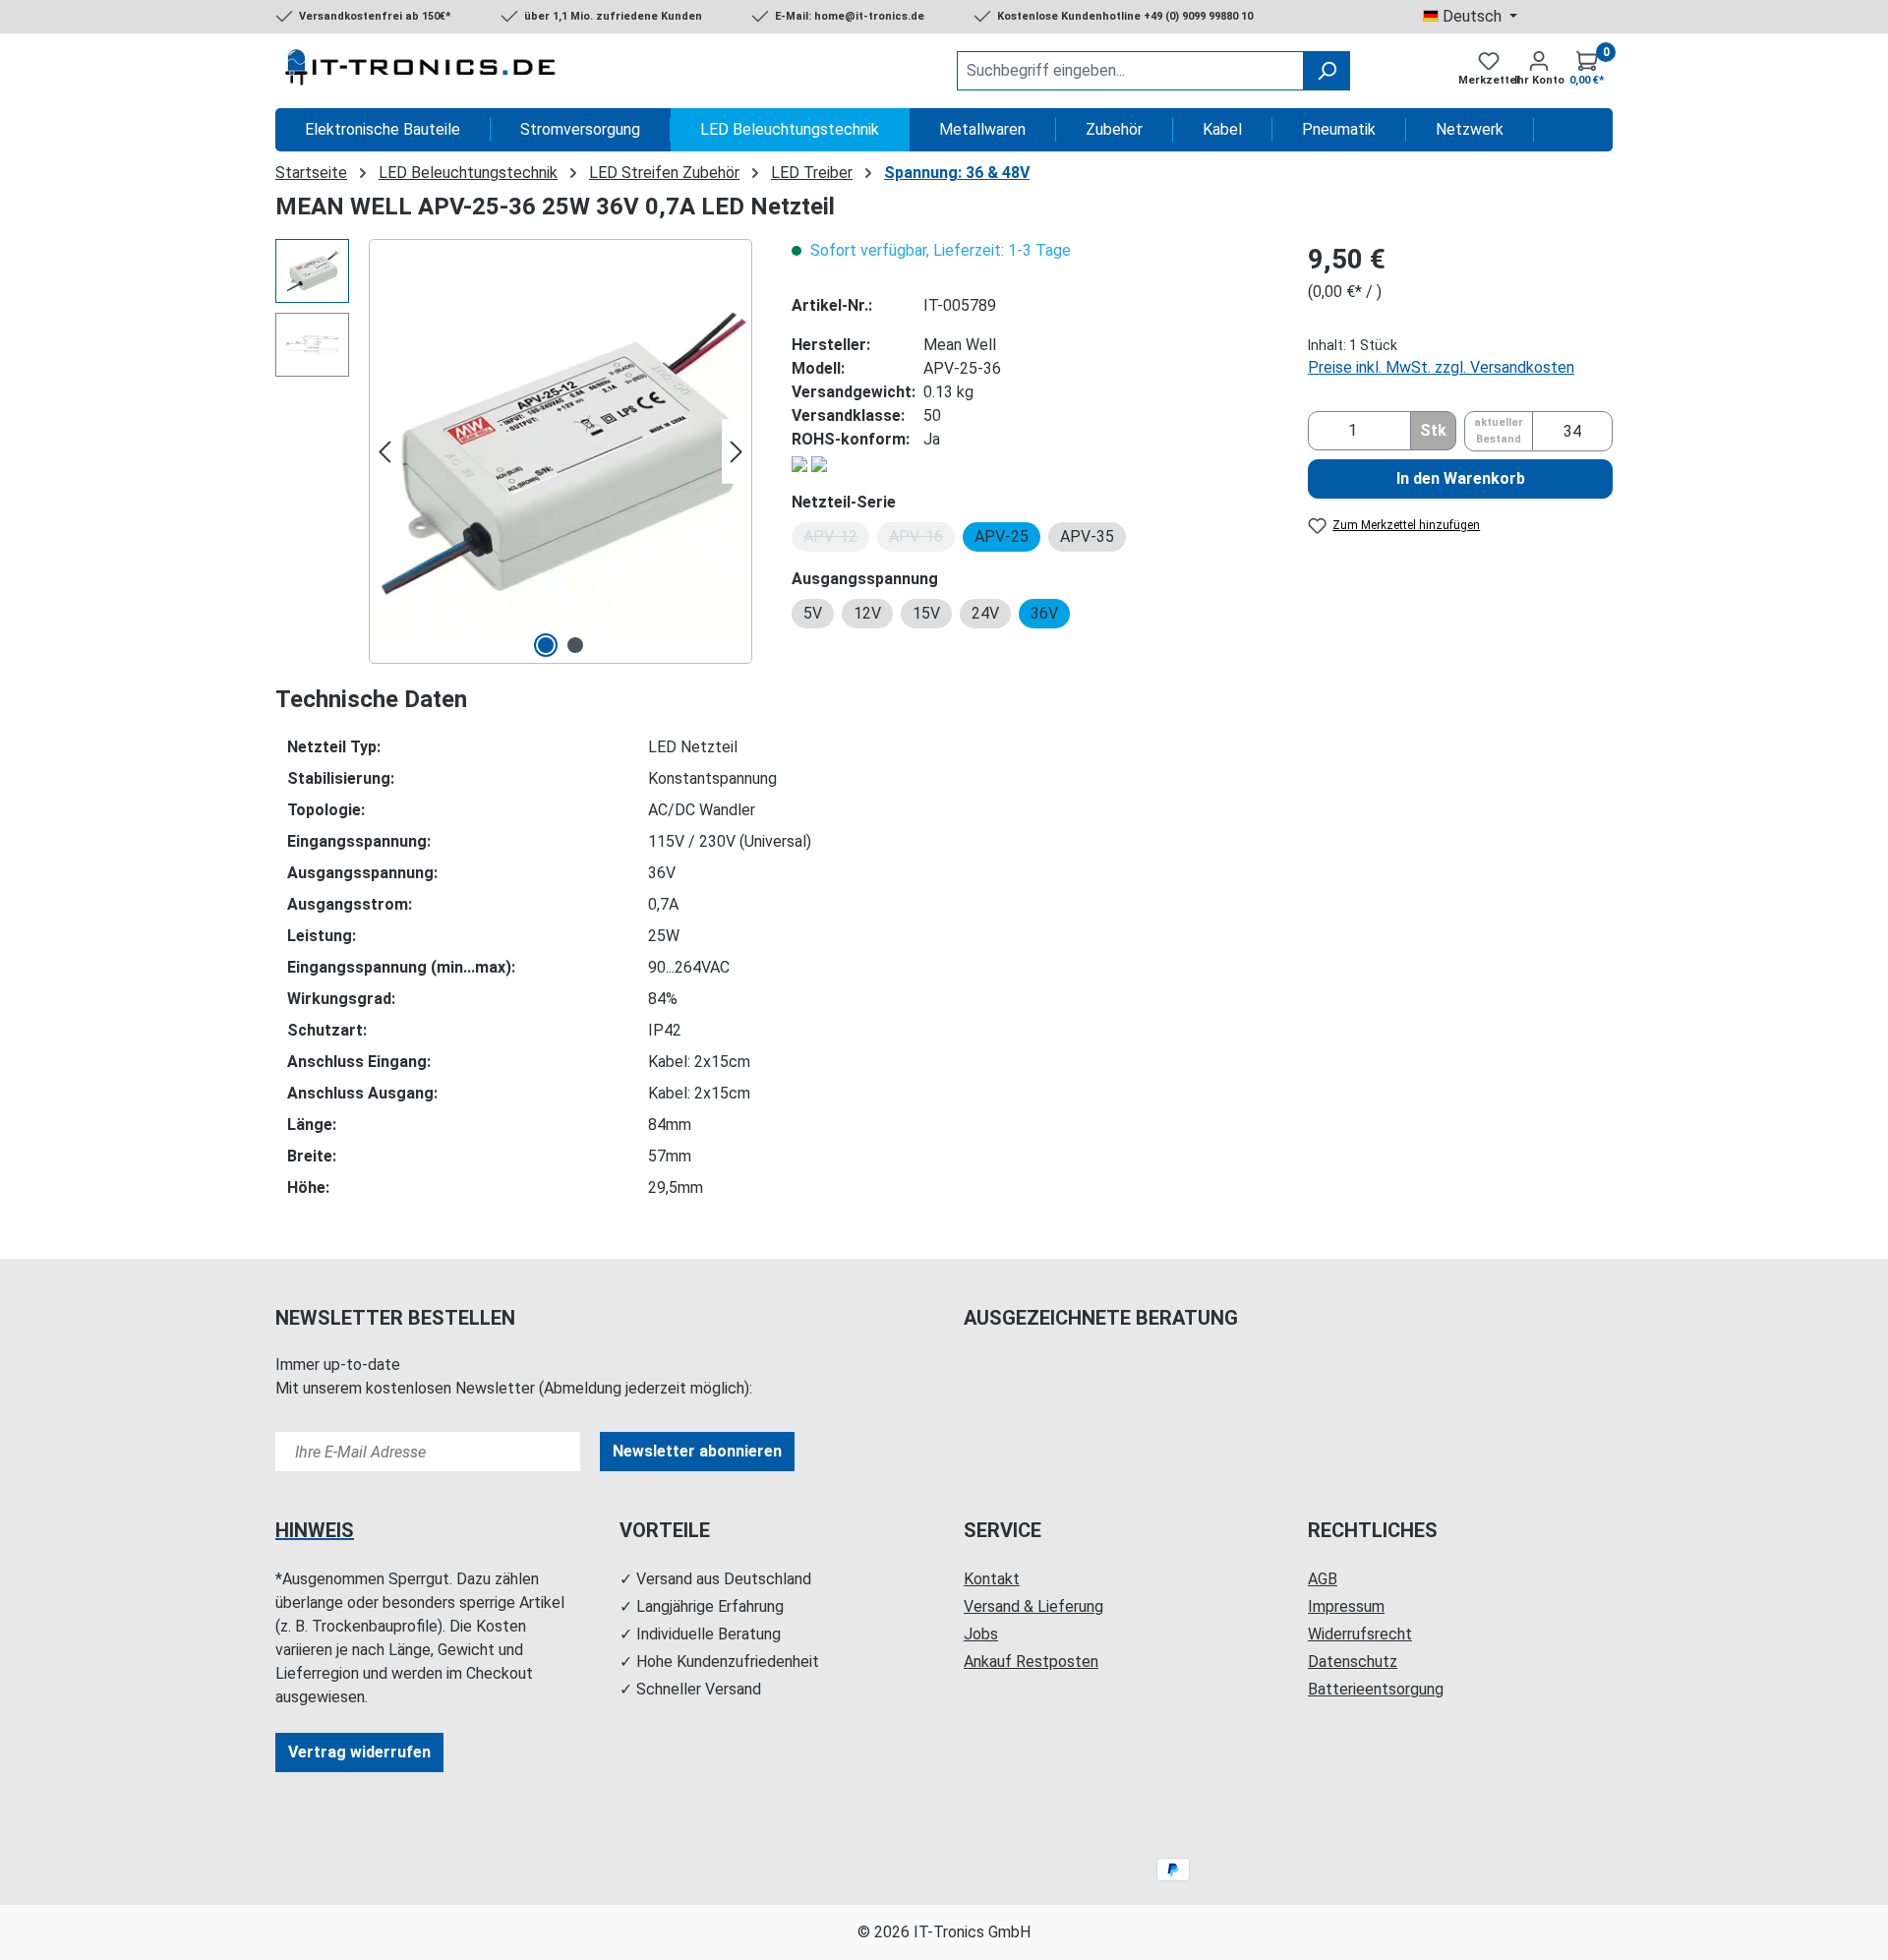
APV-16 (922, 539)
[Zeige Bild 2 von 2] (575, 645)
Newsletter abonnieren (697, 1451)
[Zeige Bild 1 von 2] (546, 645)
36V (1044, 613)
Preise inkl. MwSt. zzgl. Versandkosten (1441, 367)
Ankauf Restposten (1031, 1662)
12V (867, 613)
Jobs (981, 1634)
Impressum (1346, 1606)
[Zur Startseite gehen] (423, 71)
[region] (514, 451)
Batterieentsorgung (1376, 1689)
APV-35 (1087, 536)
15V (926, 613)
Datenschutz (1353, 1662)
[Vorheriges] (384, 452)
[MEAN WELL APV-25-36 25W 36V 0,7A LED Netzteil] (560, 451)
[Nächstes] (737, 452)
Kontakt (992, 1579)
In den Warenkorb (1461, 478)
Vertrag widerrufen (359, 1752)
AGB (1323, 1579)
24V (985, 613)
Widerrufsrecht (1360, 1634)
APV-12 (836, 539)
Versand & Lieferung (1033, 1606)
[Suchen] (1327, 71)
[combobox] (1130, 71)
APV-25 (1002, 536)
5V (813, 613)
